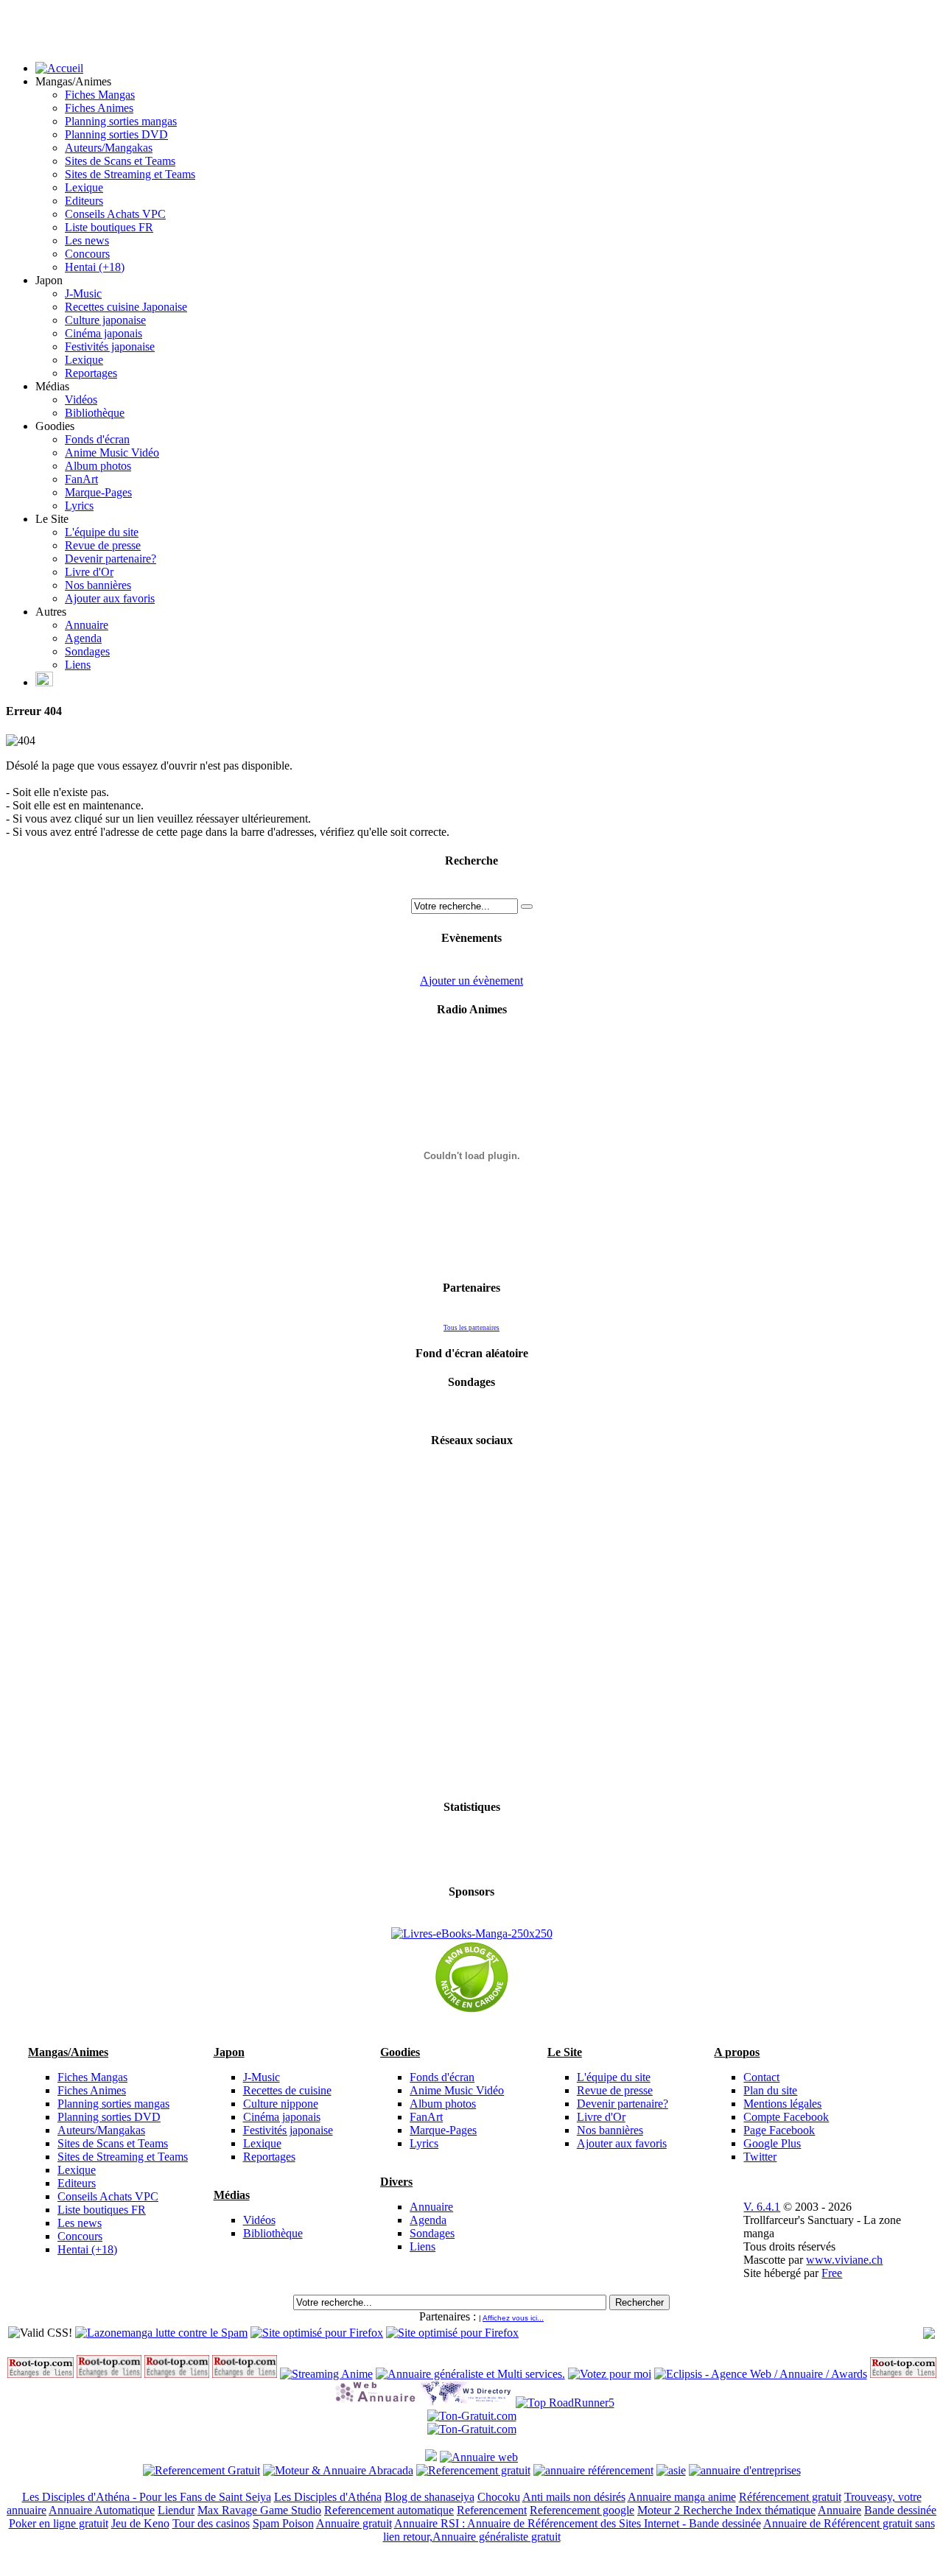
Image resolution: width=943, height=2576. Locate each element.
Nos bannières (98, 585)
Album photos (98, 466)
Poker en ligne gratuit (59, 2523)
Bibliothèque (95, 413)
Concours (87, 254)
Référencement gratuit (790, 2497)
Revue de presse (103, 545)
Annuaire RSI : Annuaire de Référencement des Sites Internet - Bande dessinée (578, 2523)
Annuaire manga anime (682, 2497)
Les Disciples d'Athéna (328, 2497)
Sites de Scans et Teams (120, 161)
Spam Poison (283, 2523)
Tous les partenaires (471, 1328)
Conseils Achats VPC (115, 214)
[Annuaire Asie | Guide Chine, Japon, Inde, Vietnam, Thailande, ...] (671, 2470)
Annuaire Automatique (102, 2510)
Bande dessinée (900, 2510)
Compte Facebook (786, 2117)
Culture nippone (281, 2104)
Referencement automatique (389, 2510)
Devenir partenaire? (111, 559)
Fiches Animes (99, 108)
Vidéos (81, 400)
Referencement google (582, 2510)
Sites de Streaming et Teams (130, 174)
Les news (87, 240)
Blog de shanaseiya (430, 2497)
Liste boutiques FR (109, 227)
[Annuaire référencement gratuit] (479, 2457)
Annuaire (87, 625)
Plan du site (770, 2090)
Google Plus (772, 2143)
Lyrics (79, 506)
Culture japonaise (105, 320)
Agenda (83, 638)
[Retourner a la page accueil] (59, 68)
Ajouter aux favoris (110, 598)
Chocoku (499, 2497)
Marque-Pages (98, 492)
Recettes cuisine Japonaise (126, 307)
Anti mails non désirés (574, 2497)
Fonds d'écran (97, 439)
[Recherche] (527, 907)
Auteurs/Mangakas (109, 148)
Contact (761, 2077)
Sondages (87, 651)
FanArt (81, 479)
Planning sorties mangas (121, 121)
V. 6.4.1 (762, 2207)
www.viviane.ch (844, 2260)
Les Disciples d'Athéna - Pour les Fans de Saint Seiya (147, 2497)
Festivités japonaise (110, 346)
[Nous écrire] (44, 682)
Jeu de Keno (140, 2523)
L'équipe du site (102, 532)
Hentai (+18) (95, 267)
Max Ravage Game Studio (259, 2510)
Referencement (492, 2510)
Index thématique (775, 2510)
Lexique (84, 187)
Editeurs (84, 201)
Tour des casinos (211, 2523)
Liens (78, 665)
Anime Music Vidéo (112, 453)
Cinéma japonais (104, 333)
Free (832, 2273)
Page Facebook (779, 2130)
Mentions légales (782, 2104)
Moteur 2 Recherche (686, 2510)
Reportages (91, 373)
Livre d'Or (89, 572)
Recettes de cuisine (287, 2090)
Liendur (176, 2510)
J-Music (83, 293)
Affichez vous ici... (513, 2318)
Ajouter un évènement (471, 981)
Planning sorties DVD (116, 134)
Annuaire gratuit (354, 2523)
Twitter (760, 2157)
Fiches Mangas (100, 95)
